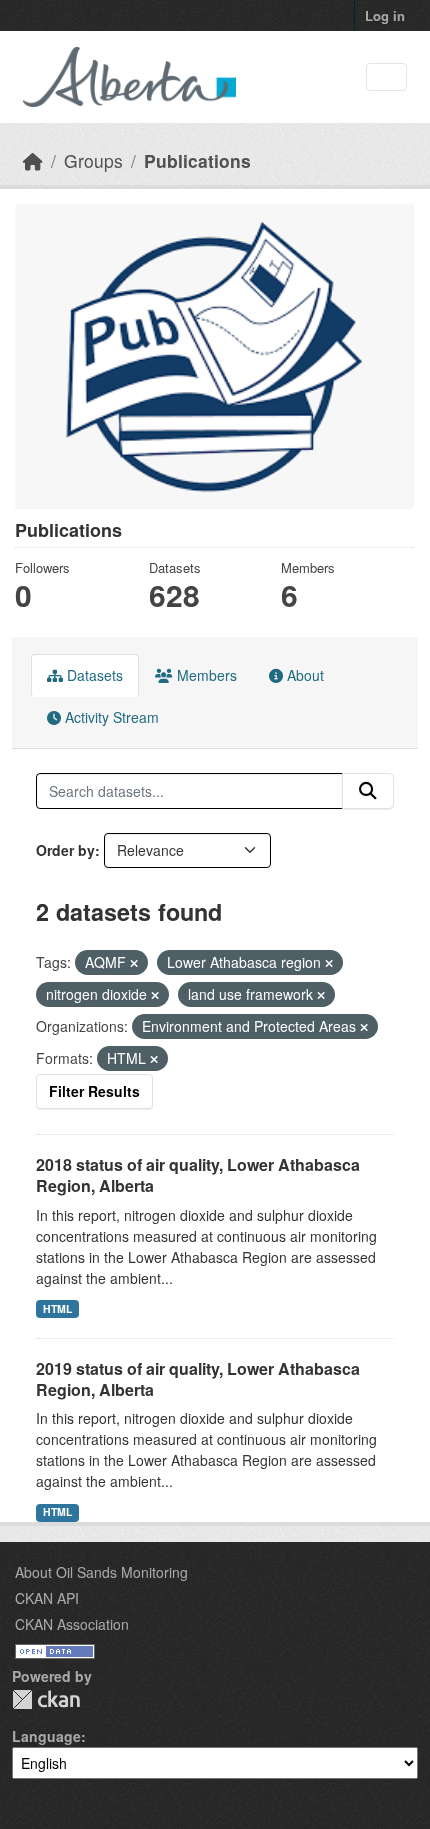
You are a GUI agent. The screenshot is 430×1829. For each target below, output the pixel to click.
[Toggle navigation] (386, 77)
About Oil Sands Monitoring (101, 1572)
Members (205, 675)
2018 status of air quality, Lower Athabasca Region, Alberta (198, 1175)
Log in (385, 15)
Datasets (93, 675)
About (303, 675)
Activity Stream (110, 717)
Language (46, 1736)
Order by (65, 850)
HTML (57, 1308)
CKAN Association (72, 1624)
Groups (93, 160)
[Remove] (134, 963)
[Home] (33, 160)
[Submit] (368, 791)
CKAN (46, 1699)
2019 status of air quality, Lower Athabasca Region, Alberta (198, 1379)
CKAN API (47, 1598)
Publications (197, 160)
